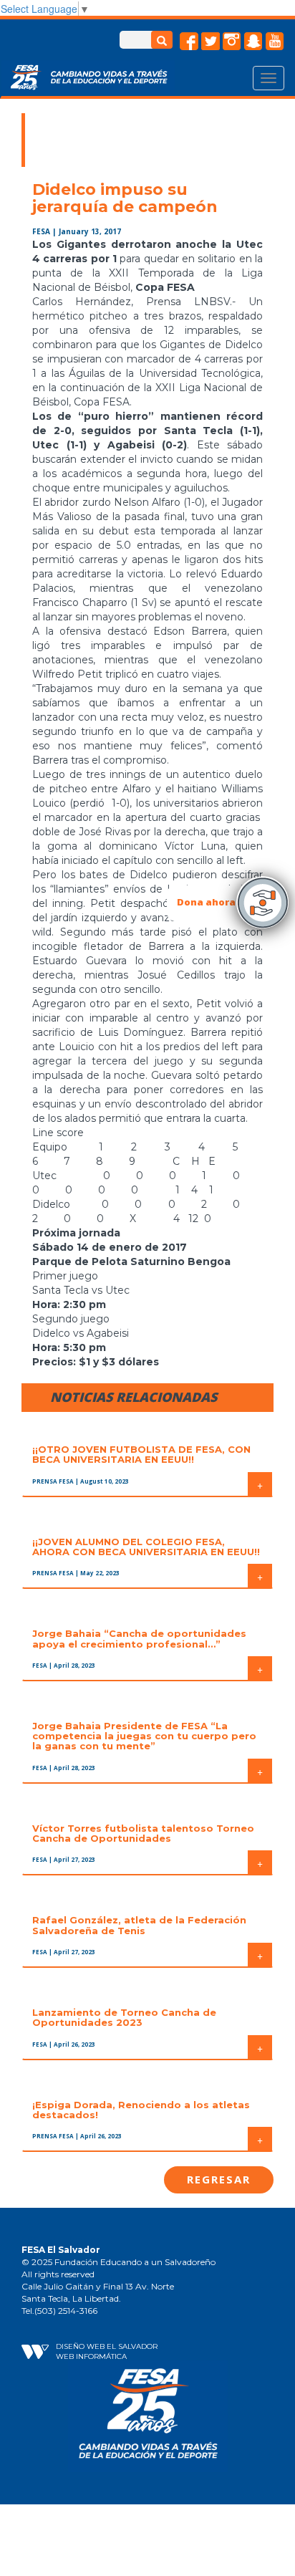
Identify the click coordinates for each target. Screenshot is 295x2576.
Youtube (275, 42)
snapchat (253, 42)
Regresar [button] (219, 2179)
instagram (232, 42)
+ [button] (260, 1484)
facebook (189, 42)
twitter (211, 42)
